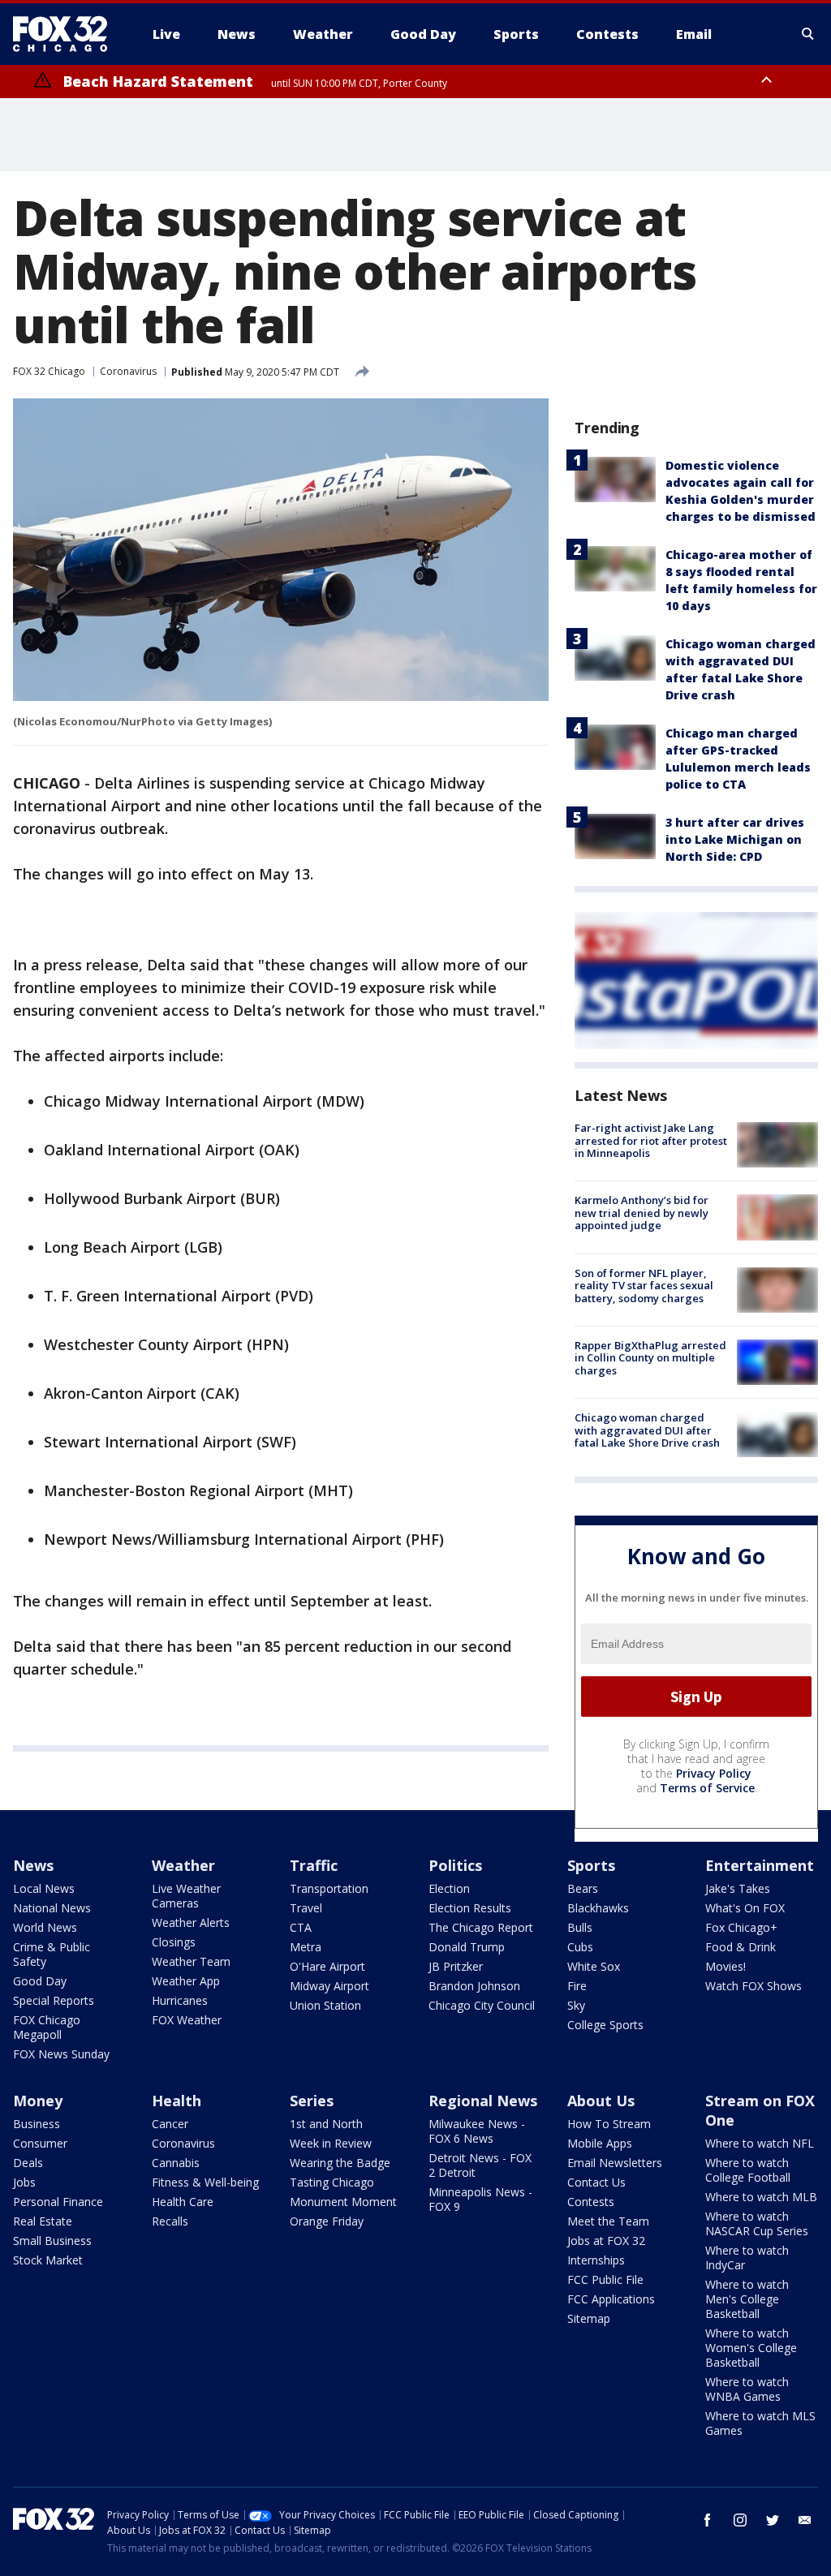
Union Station (325, 2005)
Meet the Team (608, 2221)
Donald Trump (467, 1947)
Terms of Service (707, 1788)
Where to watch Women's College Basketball (751, 2348)
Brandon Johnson (474, 1986)
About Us (601, 2101)
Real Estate (43, 2221)
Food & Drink (741, 1947)
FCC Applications (611, 2299)
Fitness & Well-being (205, 2182)
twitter (773, 2520)
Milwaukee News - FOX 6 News (477, 2131)
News (33, 1865)
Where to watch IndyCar (747, 2258)
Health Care (183, 2202)
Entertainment (760, 1865)
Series (312, 2101)
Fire (577, 1986)
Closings (174, 1942)
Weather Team (191, 1961)
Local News (44, 1888)
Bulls (580, 1927)
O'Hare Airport (327, 1966)
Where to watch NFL (760, 2143)
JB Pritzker (456, 1966)
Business (37, 2124)
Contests (591, 2202)
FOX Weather (187, 2020)
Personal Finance (58, 2202)
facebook (708, 2520)
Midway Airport (329, 1986)
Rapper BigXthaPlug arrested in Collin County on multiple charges (650, 1358)
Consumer (40, 2143)
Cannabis (176, 2163)
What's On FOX (745, 1908)
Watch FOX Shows (753, 1986)
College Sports (605, 2025)
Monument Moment (343, 2202)
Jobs (24, 2182)
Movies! (726, 1966)
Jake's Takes (738, 1888)
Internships (596, 2260)
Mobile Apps (600, 2143)
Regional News (483, 2101)
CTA (301, 1927)
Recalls (170, 2221)
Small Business (52, 2241)
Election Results (470, 1908)
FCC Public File (605, 2279)
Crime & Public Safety (52, 1954)
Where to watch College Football (748, 2170)
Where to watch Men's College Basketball (747, 2299)
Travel (306, 1908)
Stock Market (48, 2260)
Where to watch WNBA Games (747, 2389)
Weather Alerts (191, 1922)
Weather (183, 1865)
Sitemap (589, 2318)
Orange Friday (327, 2221)
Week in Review (331, 2143)
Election (449, 1888)
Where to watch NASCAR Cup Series (757, 2223)
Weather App (186, 1981)
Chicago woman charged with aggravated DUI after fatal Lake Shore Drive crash (647, 1430)
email (805, 2520)
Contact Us (596, 2182)
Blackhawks (598, 1908)
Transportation (329, 1888)
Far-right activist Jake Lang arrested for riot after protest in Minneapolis (651, 1140)
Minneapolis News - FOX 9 (480, 2199)
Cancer (170, 2124)
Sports (591, 1865)
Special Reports (54, 2000)
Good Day (40, 1981)
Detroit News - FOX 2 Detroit (480, 2165)
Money (38, 2101)
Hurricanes (180, 2000)
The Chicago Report (481, 1927)
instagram (740, 2520)
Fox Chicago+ (741, 1927)
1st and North (326, 2124)
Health (177, 2101)
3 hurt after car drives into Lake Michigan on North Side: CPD (735, 839)
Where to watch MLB (761, 2197)
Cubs (580, 1947)
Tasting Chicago (332, 2182)
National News (52, 1908)
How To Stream (609, 2124)
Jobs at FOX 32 (606, 2241)
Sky (576, 2005)
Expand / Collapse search (808, 34)
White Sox (594, 1966)
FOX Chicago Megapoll (47, 2027)
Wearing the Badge (340, 2163)
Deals (28, 2163)
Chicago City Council (482, 2005)
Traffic (314, 1865)
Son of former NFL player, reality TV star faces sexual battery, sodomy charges (644, 1286)
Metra (306, 1947)
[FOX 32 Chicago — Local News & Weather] (67, 34)
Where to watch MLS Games (760, 2423)
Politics (455, 1865)
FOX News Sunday (61, 2054)
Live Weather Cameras (186, 1896)
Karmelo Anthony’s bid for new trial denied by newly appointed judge (642, 1213)
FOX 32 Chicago (49, 371)
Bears (583, 1888)
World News (45, 1927)
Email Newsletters (615, 2163)
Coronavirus (128, 371)
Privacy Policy (714, 1773)
